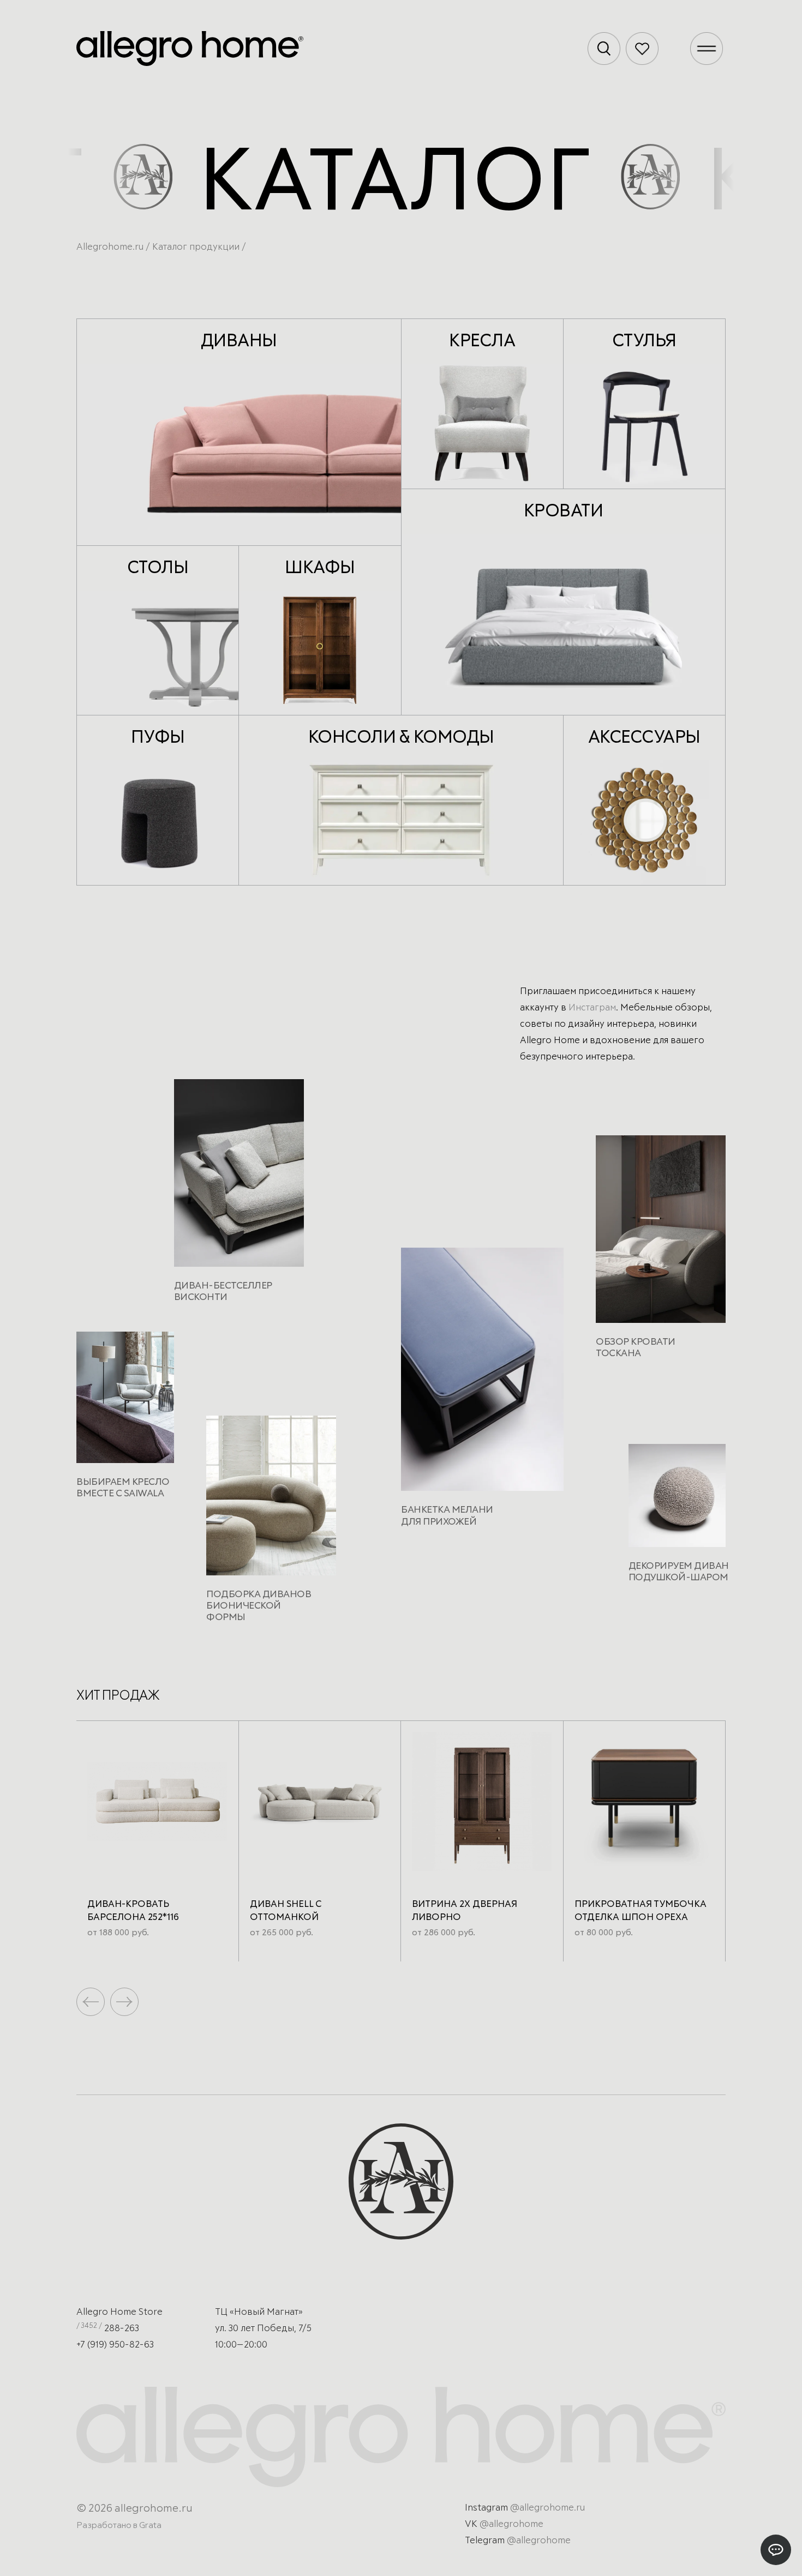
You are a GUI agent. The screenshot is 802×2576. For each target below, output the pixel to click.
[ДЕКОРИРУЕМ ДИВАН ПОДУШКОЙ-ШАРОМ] (677, 1500)
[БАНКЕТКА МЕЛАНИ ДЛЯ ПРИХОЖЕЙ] (482, 1374)
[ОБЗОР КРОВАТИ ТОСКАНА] (661, 1233)
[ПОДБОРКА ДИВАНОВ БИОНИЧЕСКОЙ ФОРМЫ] (271, 1500)
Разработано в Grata (119, 2525)
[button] (124, 2002)
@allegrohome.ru (547, 2508)
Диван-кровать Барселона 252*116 (133, 1911)
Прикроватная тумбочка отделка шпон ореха (641, 1911)
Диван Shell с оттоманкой (286, 1911)
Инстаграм (592, 1008)
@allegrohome (511, 2524)
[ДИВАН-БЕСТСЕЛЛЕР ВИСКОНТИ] (239, 1177)
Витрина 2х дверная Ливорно (465, 1911)
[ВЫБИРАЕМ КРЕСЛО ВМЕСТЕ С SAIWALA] (125, 1402)
